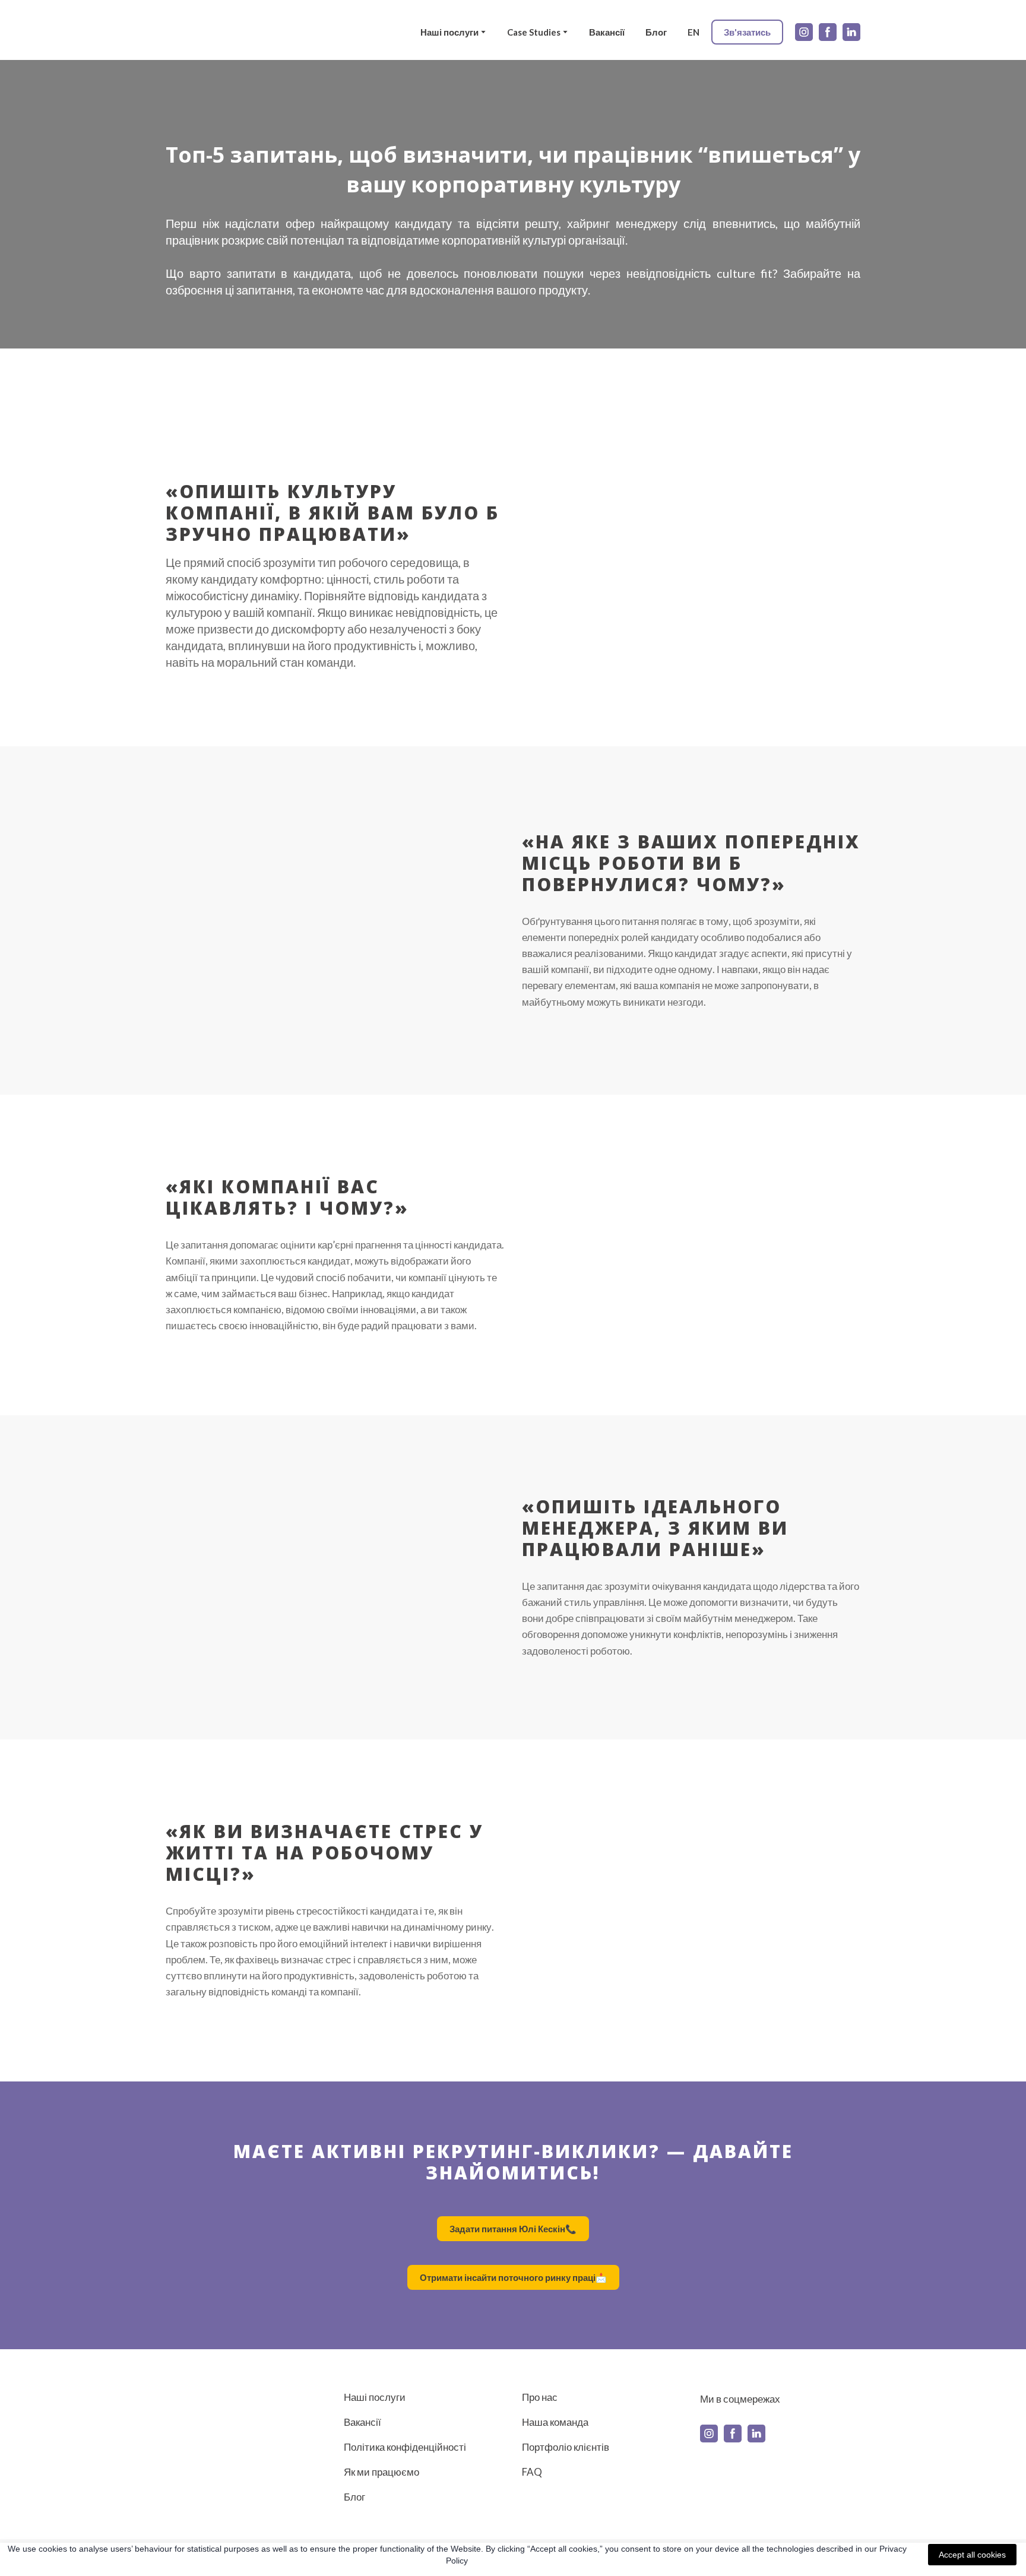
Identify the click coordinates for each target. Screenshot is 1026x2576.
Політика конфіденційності (405, 2447)
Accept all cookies (972, 2555)
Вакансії (607, 32)
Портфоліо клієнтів (566, 2447)
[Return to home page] (229, 2422)
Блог (656, 32)
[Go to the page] (202, 32)
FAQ (532, 2472)
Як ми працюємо (381, 2472)
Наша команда (555, 2422)
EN (693, 32)
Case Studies (534, 32)
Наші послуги (449, 32)
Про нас (540, 2397)
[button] (747, 32)
